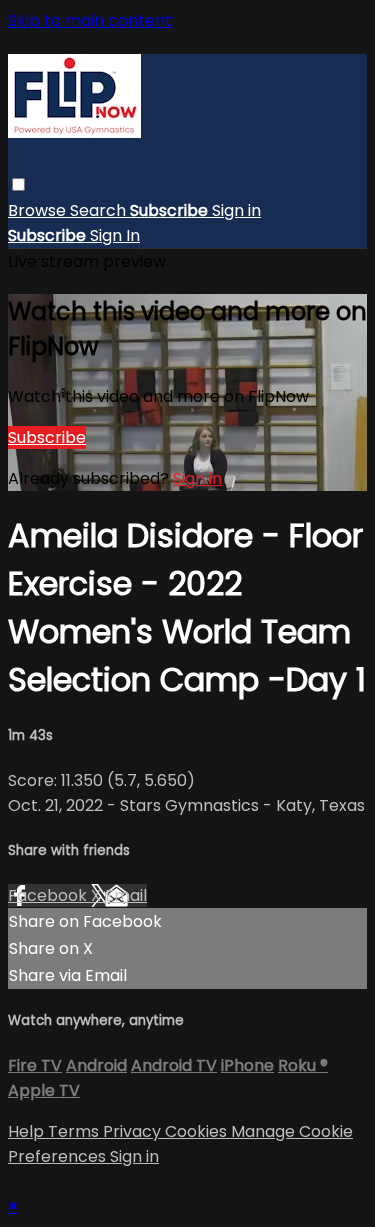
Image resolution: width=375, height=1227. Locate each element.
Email (126, 895)
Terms (75, 1131)
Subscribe (47, 437)
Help (28, 1131)
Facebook (49, 895)
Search (100, 210)
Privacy (134, 1131)
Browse (39, 210)
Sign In (115, 235)
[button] (18, 184)
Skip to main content (90, 20)
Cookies (198, 1131)
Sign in (236, 210)
